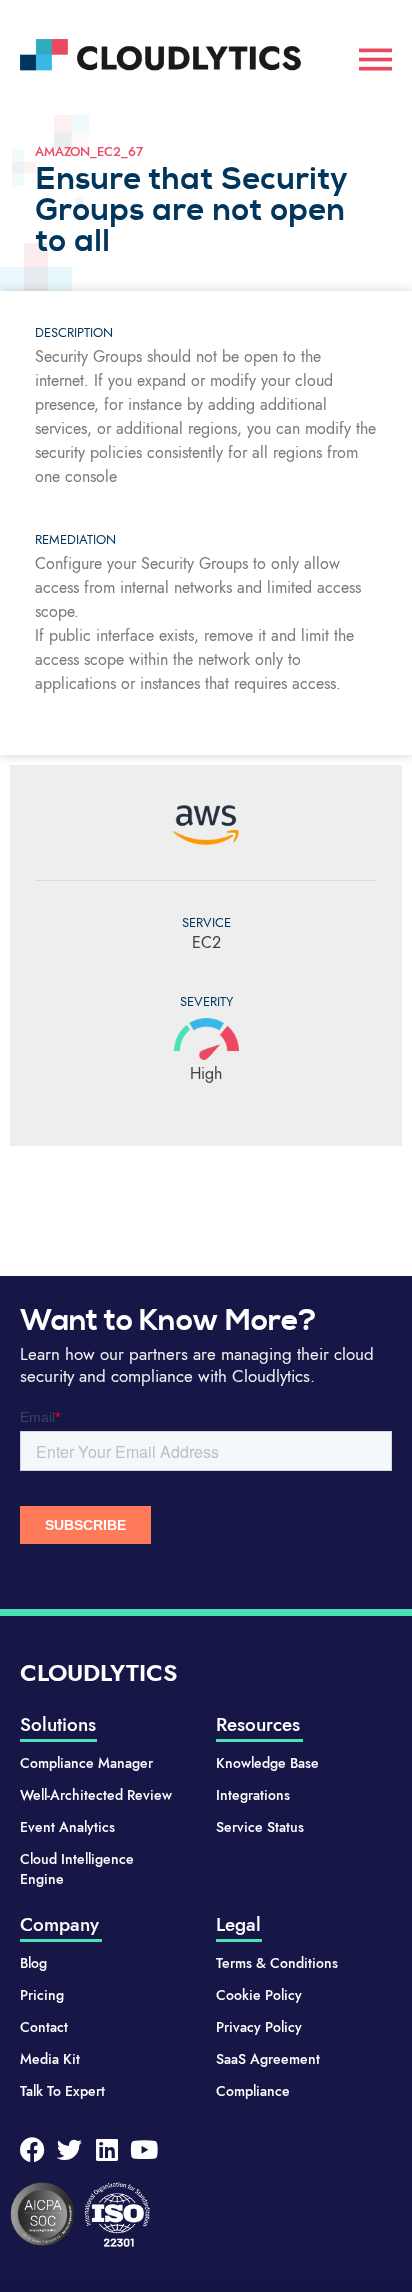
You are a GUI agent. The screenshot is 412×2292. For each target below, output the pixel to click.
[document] (206, 1146)
